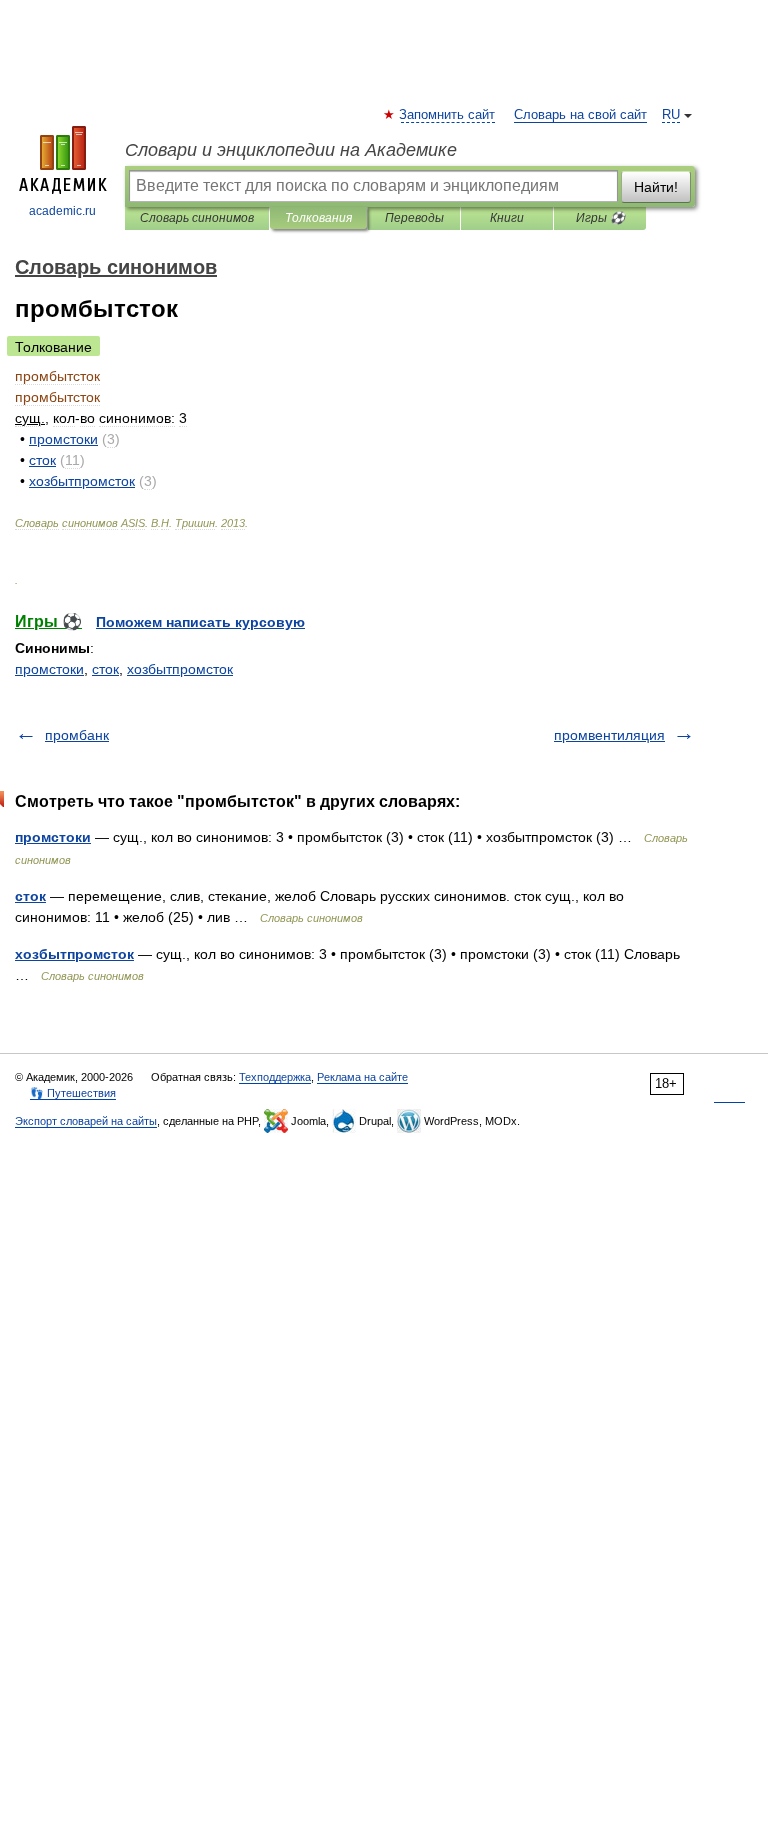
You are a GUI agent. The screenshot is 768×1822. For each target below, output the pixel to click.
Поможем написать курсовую (200, 622)
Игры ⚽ (600, 218)
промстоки (49, 669)
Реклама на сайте (362, 1077)
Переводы (414, 218)
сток (105, 669)
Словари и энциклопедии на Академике (291, 150)
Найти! (656, 187)
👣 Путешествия (73, 1093)
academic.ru (62, 211)
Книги (507, 218)
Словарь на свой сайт (580, 115)
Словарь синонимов (197, 218)
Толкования (318, 218)
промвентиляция (609, 735)
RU (671, 115)
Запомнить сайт (448, 115)
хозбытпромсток (180, 669)
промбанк (77, 735)
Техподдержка (275, 1077)
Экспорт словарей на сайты (86, 1121)
